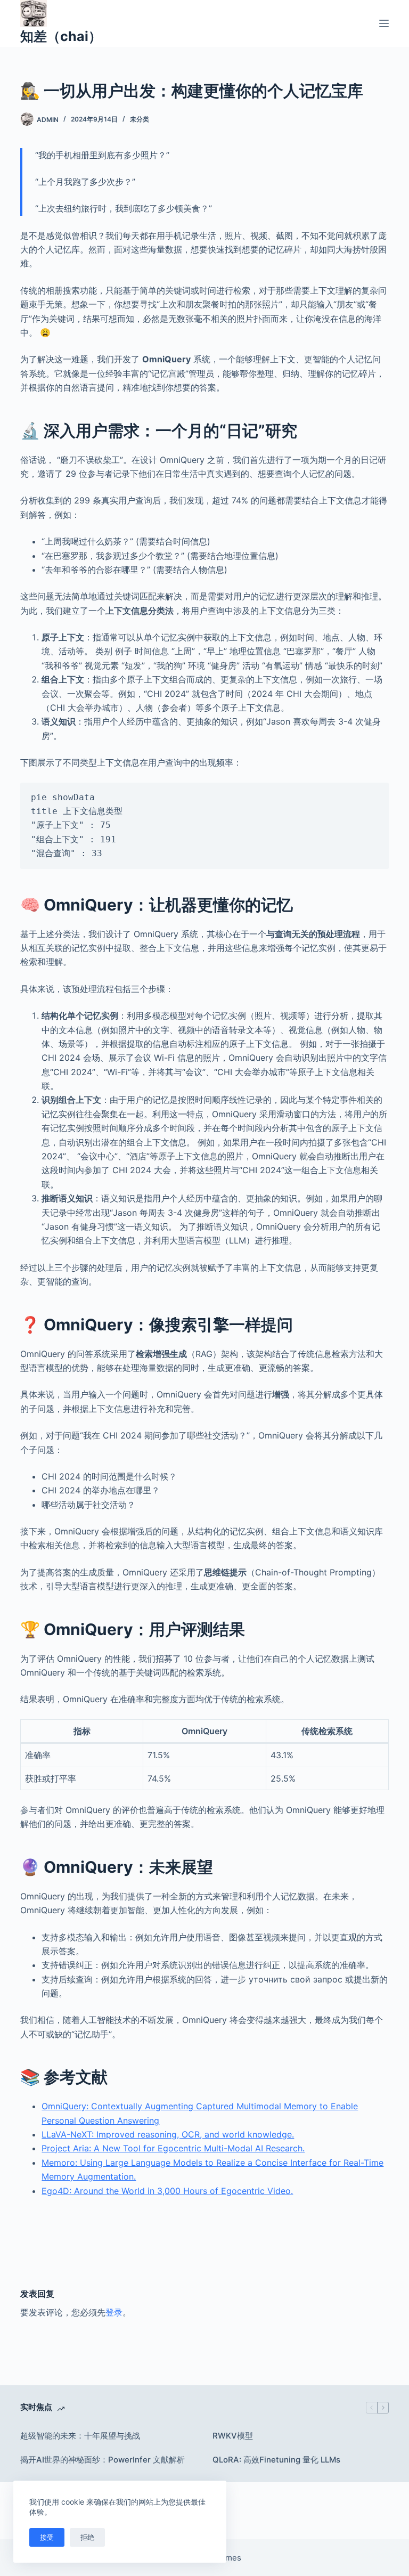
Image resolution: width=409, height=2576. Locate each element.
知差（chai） (61, 36)
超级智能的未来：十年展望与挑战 (80, 2436)
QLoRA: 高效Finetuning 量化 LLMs (276, 2460)
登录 (114, 2312)
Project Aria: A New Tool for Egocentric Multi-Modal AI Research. (173, 2148)
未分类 (140, 119)
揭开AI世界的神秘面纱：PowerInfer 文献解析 (103, 2460)
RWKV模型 (233, 2436)
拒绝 (87, 2537)
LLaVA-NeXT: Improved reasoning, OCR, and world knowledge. (168, 2134)
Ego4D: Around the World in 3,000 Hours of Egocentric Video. (167, 2191)
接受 (47, 2537)
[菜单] (384, 23)
